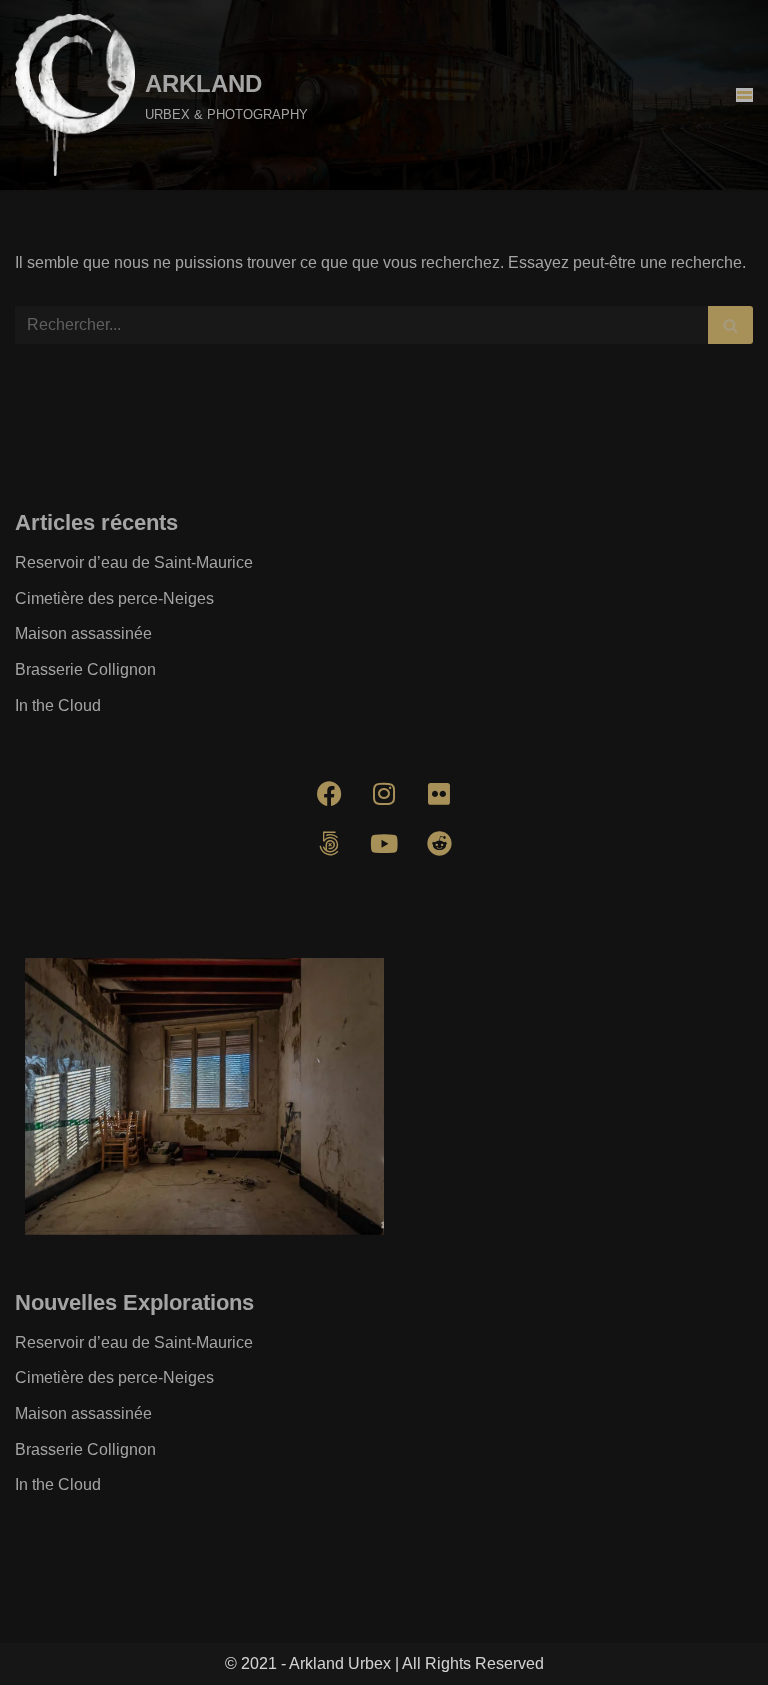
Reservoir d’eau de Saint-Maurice (134, 562)
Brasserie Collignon (85, 669)
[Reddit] (439, 843)
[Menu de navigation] (744, 95)
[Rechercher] (730, 325)
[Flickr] (439, 793)
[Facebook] (329, 793)
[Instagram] (384, 793)
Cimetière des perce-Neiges (114, 598)
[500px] (329, 843)
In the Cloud (58, 705)
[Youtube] (384, 843)
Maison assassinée (83, 633)
